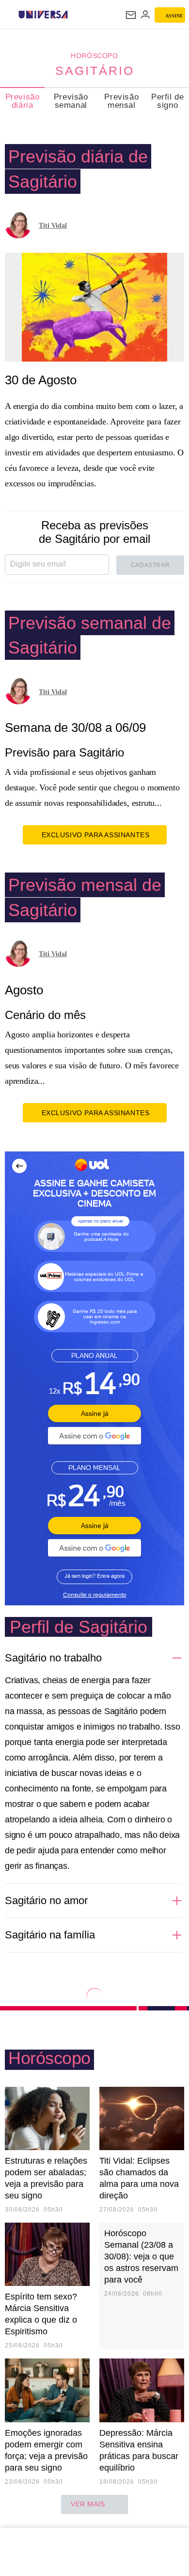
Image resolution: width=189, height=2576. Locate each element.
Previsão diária (23, 101)
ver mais (88, 2504)
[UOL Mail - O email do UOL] (131, 15)
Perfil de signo (167, 101)
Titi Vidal (53, 226)
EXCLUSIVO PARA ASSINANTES (96, 835)
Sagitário (95, 71)
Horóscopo (94, 56)
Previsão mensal (121, 101)
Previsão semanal (71, 101)
